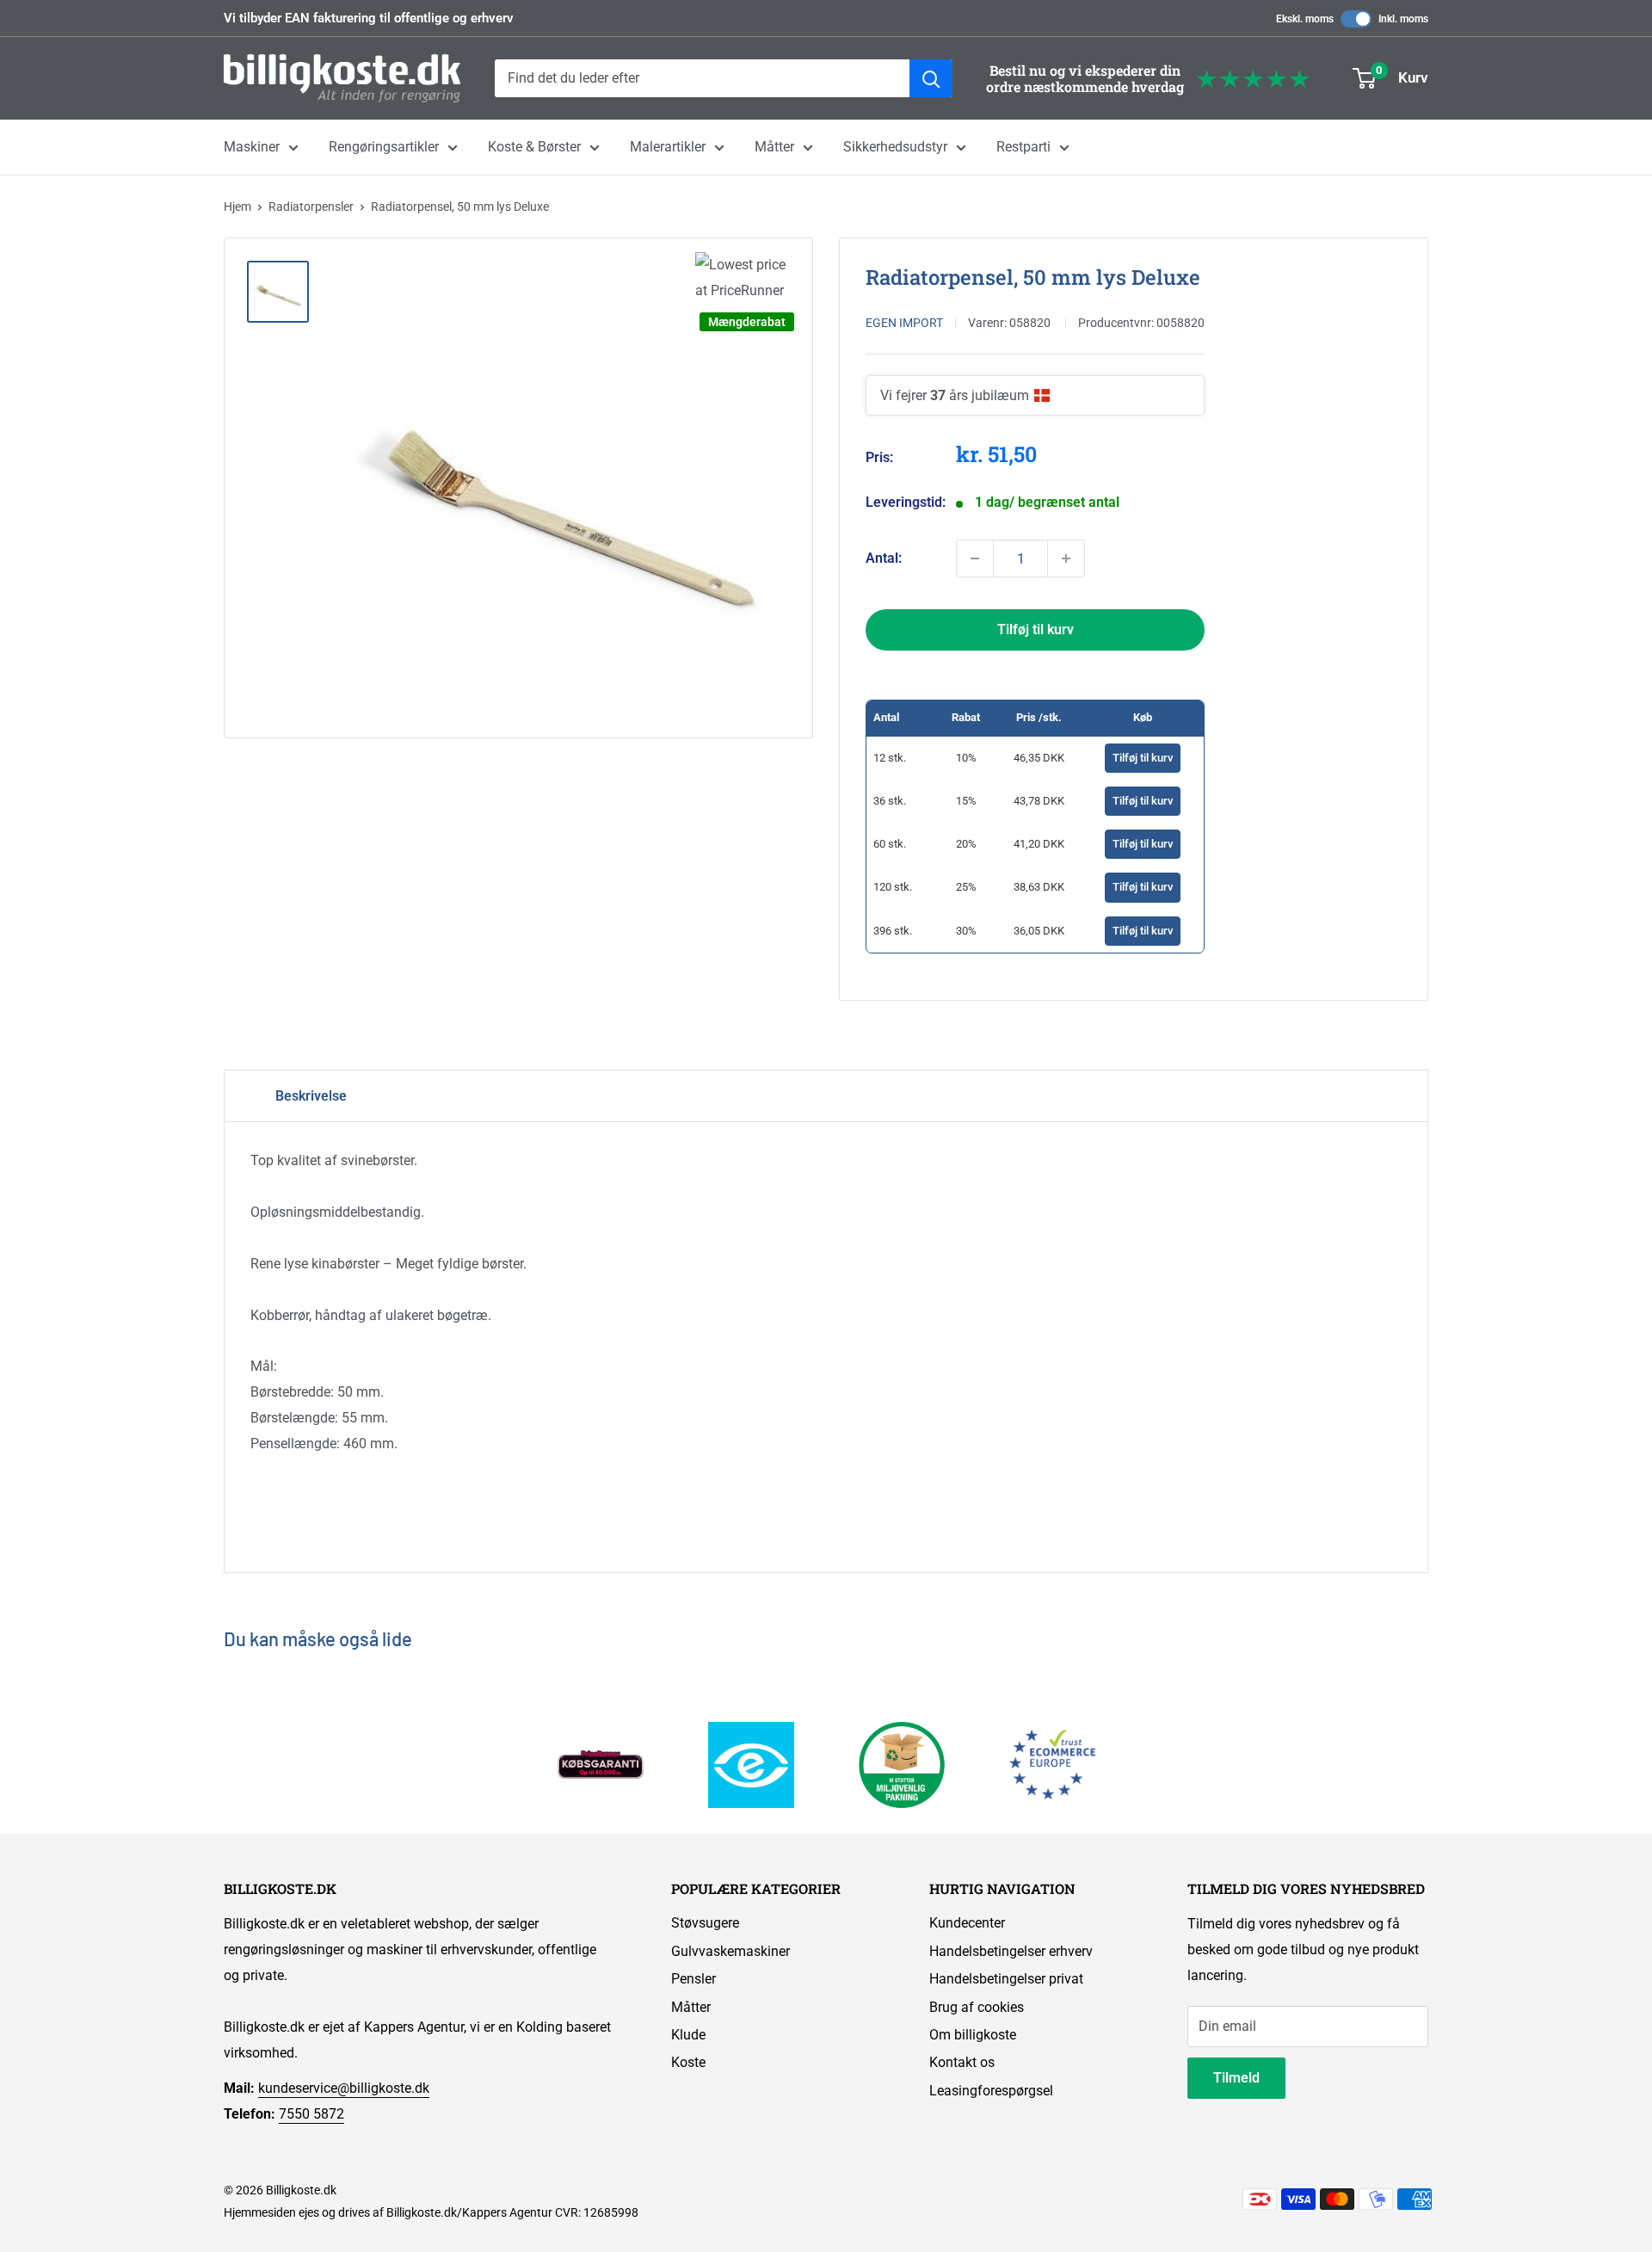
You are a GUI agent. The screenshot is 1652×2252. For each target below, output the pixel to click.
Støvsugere (705, 1923)
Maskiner (252, 147)
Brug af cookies (977, 2007)
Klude (688, 2035)
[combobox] (702, 78)
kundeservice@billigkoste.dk (344, 2088)
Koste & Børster (534, 147)
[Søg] (931, 78)
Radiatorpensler (311, 207)
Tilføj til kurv (1036, 629)
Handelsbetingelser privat (1006, 1979)
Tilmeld (1236, 2078)
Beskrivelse (311, 1096)
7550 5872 (311, 2114)
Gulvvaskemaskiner (730, 1951)
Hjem (237, 207)
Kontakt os (962, 2062)
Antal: (884, 558)
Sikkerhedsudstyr (895, 147)
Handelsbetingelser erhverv (1011, 1951)
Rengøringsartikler (384, 147)
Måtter (774, 147)
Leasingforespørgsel (991, 2091)
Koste (688, 2062)
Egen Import (904, 323)
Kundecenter (967, 1923)
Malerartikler (668, 147)
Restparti (1023, 147)
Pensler (693, 1979)
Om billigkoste (973, 2035)
